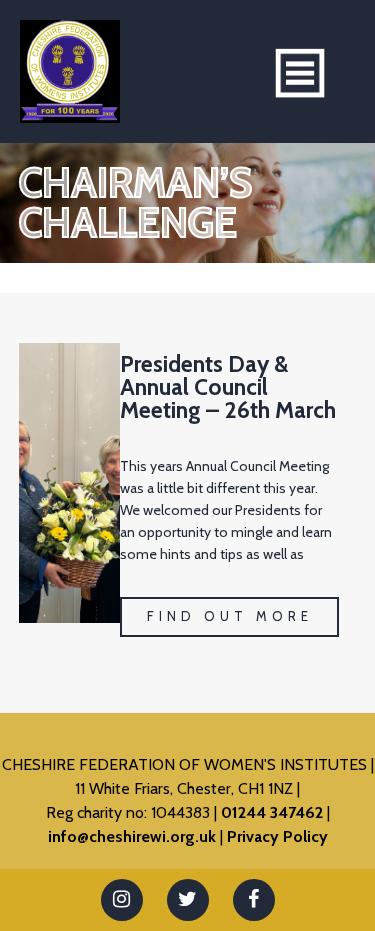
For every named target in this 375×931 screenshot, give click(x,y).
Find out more (230, 616)
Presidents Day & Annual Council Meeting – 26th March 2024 (228, 398)
